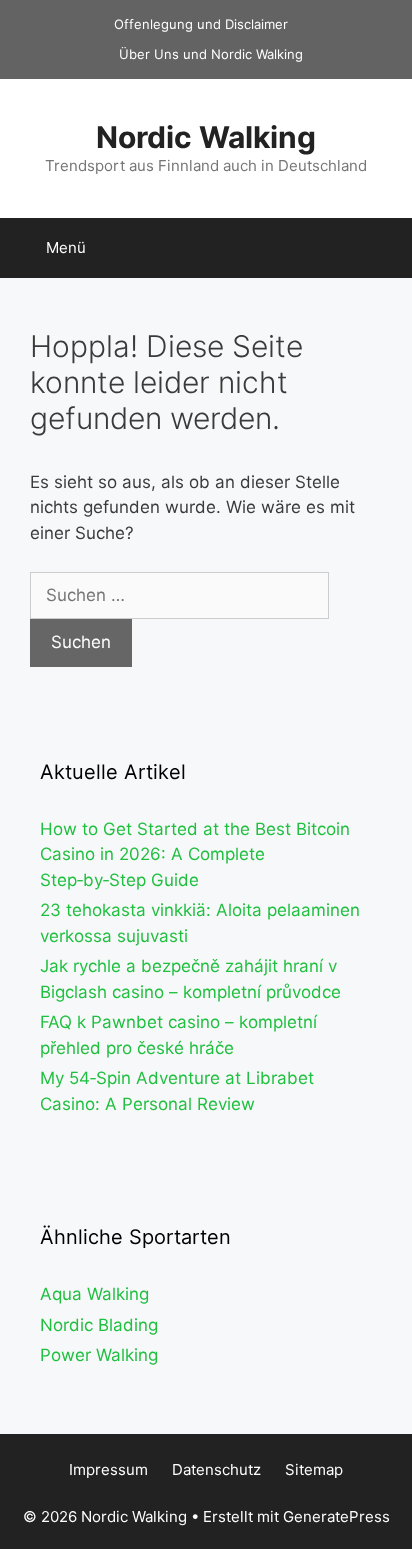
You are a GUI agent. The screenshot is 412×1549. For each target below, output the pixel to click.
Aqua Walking (94, 1294)
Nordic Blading (99, 1325)
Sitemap (314, 1469)
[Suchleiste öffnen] (382, 248)
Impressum (108, 1469)
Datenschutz (216, 1469)
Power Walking (99, 1355)
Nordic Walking (206, 137)
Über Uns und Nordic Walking (211, 54)
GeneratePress (336, 1516)
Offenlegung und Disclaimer (201, 24)
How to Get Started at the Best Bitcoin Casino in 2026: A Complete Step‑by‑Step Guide (195, 854)
